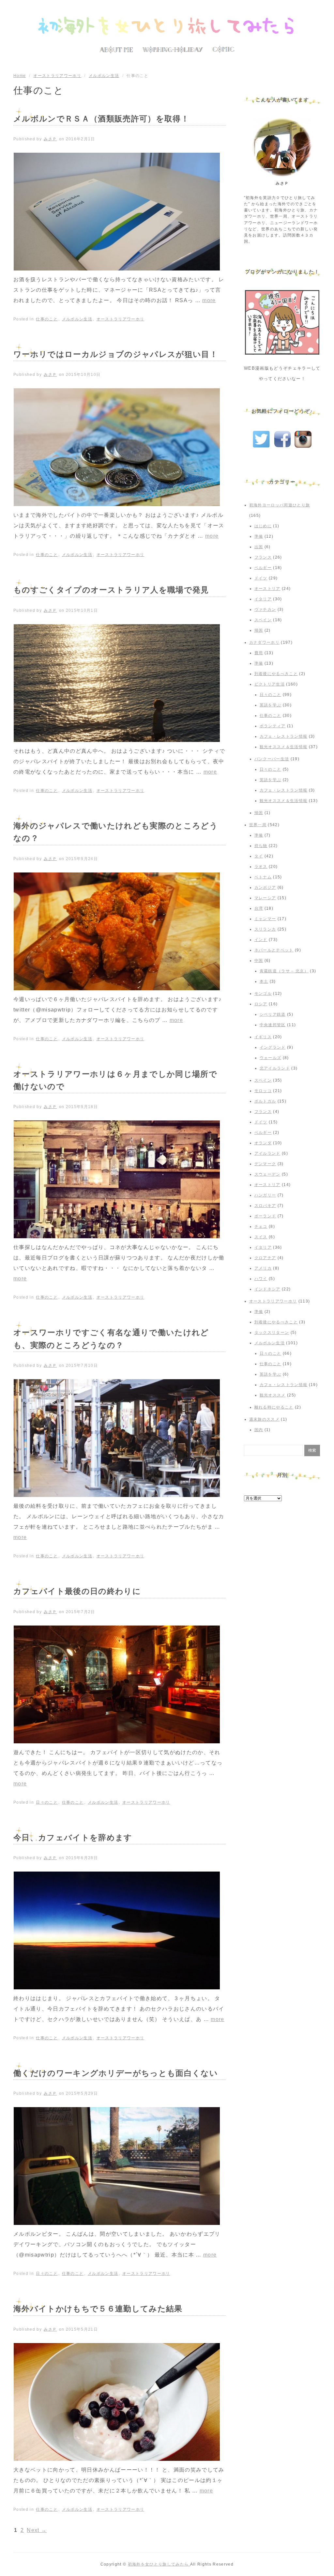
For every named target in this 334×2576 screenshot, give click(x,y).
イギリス (263, 1037)
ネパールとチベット (274, 950)
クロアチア (265, 1258)
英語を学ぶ (271, 705)
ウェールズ (271, 1058)
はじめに (263, 526)
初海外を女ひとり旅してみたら (159, 2564)
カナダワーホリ (264, 642)
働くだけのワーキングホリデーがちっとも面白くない (116, 2073)
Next (37, 2530)
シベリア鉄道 (273, 1014)
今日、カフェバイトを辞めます (73, 1837)
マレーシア (265, 898)
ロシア (261, 1004)
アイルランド (267, 1153)
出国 (259, 547)
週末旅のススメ (264, 1419)
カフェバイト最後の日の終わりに (77, 1591)
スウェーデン (267, 1174)
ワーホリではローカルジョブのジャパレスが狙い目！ (116, 354)
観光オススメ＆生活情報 (284, 747)
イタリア (263, 599)
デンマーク (265, 1164)
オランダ (263, 1143)
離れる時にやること (274, 1407)
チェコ (261, 1226)
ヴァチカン (265, 609)
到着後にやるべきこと (276, 674)
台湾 (259, 908)
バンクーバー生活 (272, 759)
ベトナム (263, 877)
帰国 (259, 630)
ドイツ (261, 578)
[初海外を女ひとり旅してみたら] (167, 26)
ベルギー (263, 568)
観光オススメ (273, 1395)
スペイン (263, 620)
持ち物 (261, 846)
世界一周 (258, 825)
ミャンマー (265, 919)
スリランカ (265, 929)
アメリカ (263, 1268)
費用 (259, 653)
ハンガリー (265, 1195)
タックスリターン (272, 1333)
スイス (261, 1237)
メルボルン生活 (104, 76)
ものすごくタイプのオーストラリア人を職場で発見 (111, 590)
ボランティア (273, 726)
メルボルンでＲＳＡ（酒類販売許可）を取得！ (101, 119)
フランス (263, 557)
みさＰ (50, 139)
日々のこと (47, 1802)
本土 (264, 981)
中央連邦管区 (273, 1025)
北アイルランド (275, 1068)
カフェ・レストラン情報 (284, 736)
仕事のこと (47, 319)
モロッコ (263, 1091)
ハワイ (261, 1279)
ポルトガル (265, 1101)
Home (20, 76)
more (209, 300)
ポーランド (265, 1216)
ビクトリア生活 (270, 684)
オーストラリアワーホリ (57, 76)
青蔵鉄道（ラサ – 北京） (284, 971)
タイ (259, 856)
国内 (259, 1430)
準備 (259, 536)
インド (261, 940)
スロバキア (265, 1206)
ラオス (261, 867)
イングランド (273, 1047)
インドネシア (267, 1289)
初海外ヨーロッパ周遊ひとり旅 (280, 505)
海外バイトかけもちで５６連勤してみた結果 (98, 2309)
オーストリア (267, 589)
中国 (259, 961)
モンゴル (263, 994)
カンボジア (265, 887)
